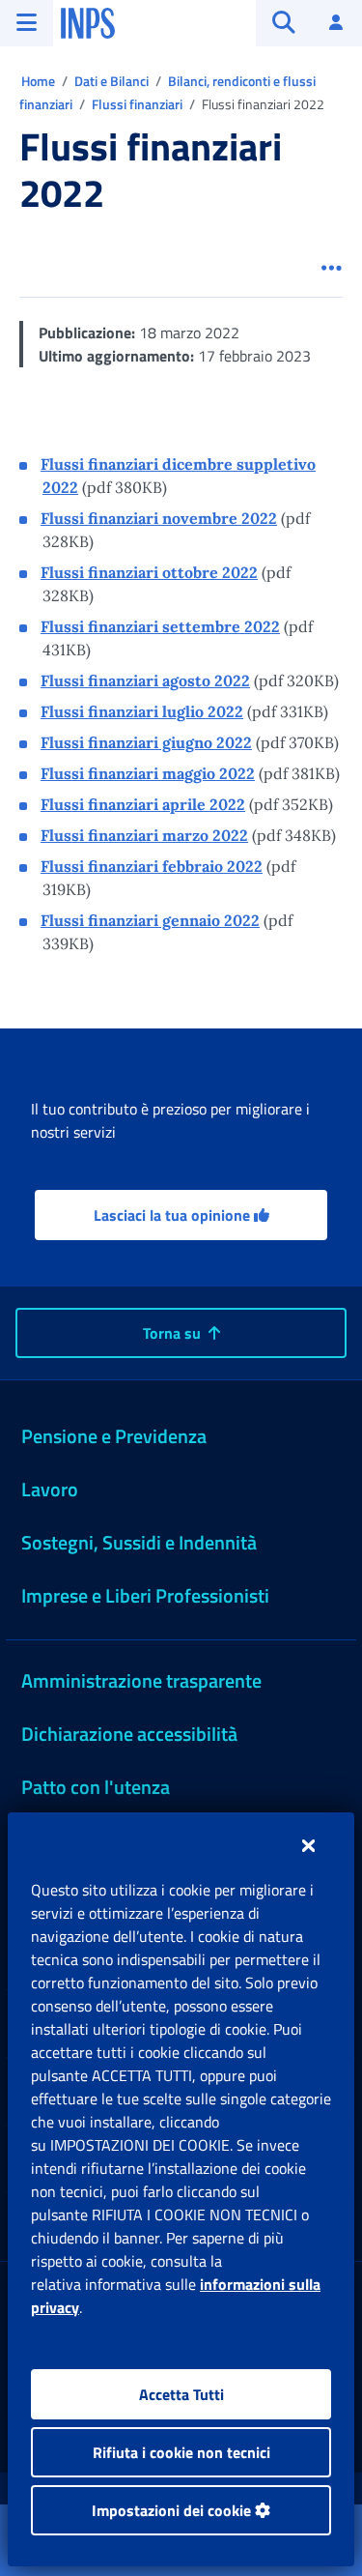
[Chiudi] (308, 1845)
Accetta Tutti (181, 2394)
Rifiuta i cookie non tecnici (181, 2452)
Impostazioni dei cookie (173, 2510)
